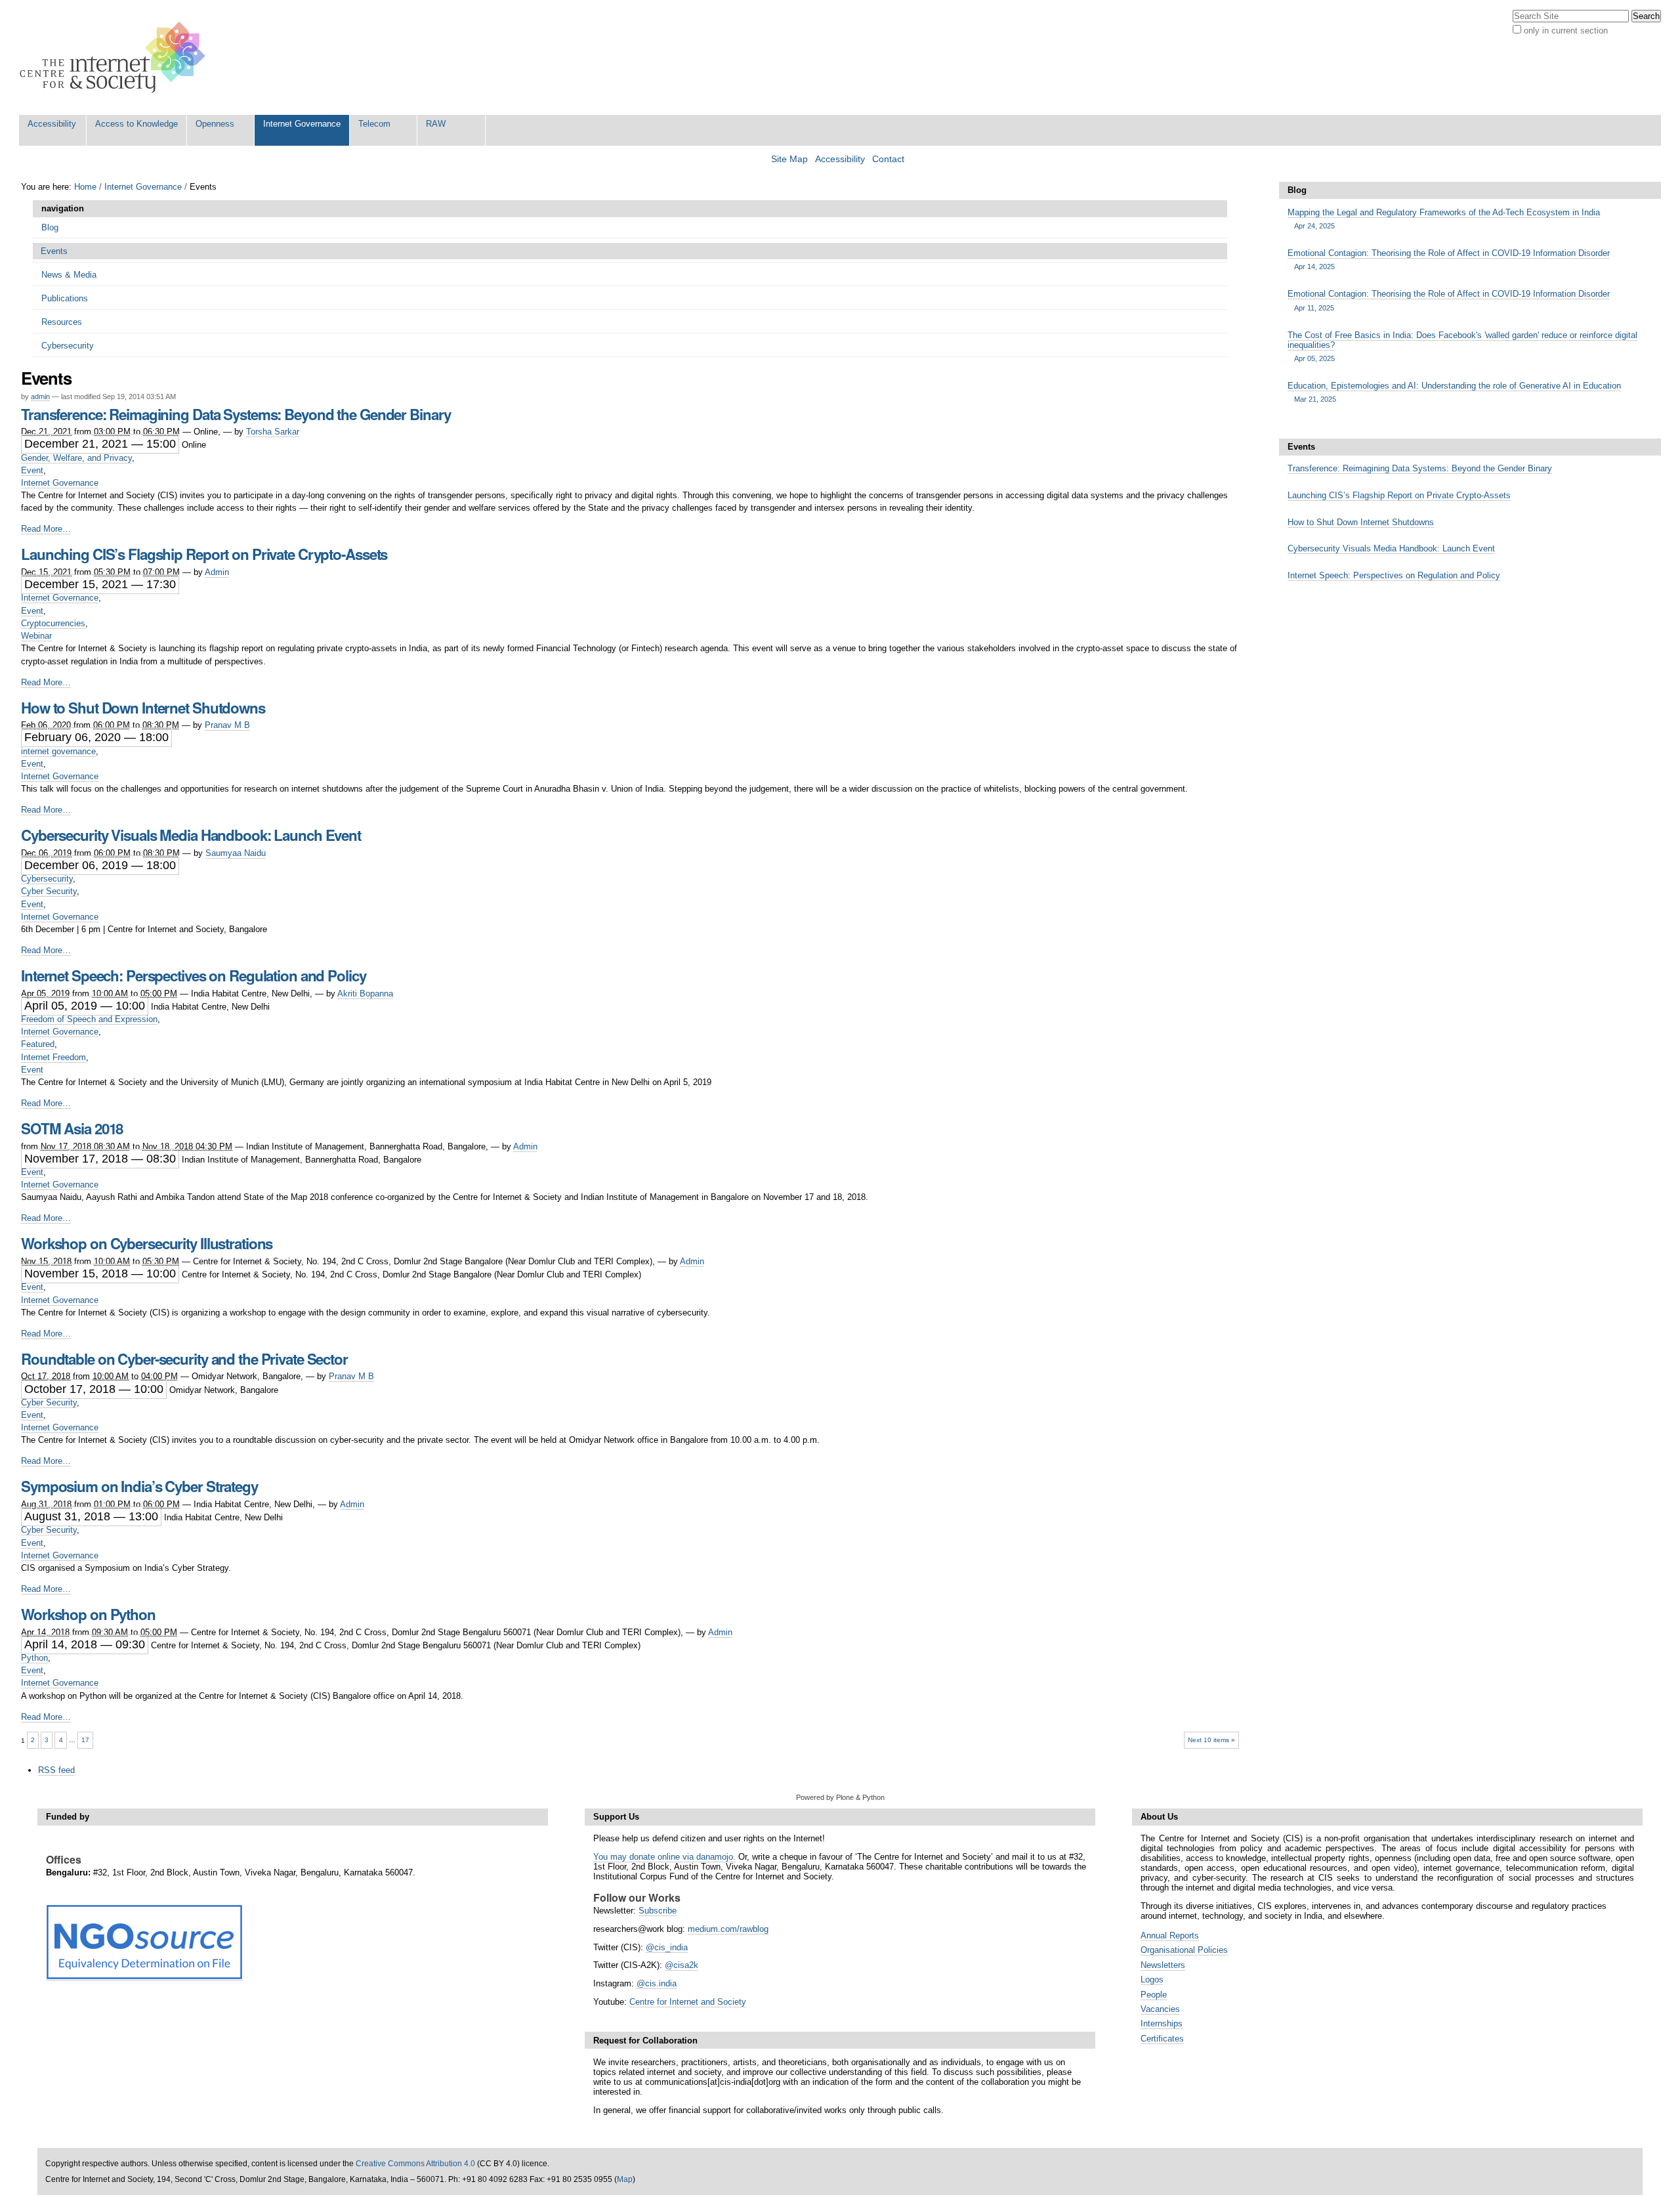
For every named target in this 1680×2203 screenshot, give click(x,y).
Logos (1152, 1979)
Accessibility (52, 124)
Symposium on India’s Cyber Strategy (139, 1486)
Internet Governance (302, 124)
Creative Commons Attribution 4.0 (415, 2164)
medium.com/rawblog (728, 1929)
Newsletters (1163, 1965)
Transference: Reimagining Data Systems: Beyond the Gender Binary (236, 414)
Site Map (789, 159)
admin (40, 396)
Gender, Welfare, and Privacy (76, 458)
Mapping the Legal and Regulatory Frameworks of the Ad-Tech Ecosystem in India (1444, 219)
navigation (63, 208)
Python (34, 1658)
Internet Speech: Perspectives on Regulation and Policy (194, 975)
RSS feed (56, 1770)
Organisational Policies (1184, 1950)
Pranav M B (227, 725)
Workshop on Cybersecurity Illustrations (147, 1243)
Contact (888, 159)
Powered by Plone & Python (840, 1797)
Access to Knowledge (136, 124)
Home (85, 187)
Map (625, 2179)
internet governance (58, 751)
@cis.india (657, 1983)
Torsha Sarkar (273, 432)
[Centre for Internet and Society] (116, 57)
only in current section (1566, 31)
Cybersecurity (47, 879)
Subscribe (658, 1911)
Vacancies (1160, 2009)
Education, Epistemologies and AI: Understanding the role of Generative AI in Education (1454, 392)
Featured (38, 1044)
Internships (1162, 2023)
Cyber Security (49, 891)
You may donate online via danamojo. (664, 1857)
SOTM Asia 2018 (72, 1128)
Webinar (36, 636)
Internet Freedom (53, 1057)
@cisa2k (682, 1965)
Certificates (1162, 2039)
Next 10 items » (1211, 1740)
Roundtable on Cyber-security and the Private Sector (184, 1359)
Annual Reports (1170, 1936)
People (1154, 1995)
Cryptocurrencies (53, 623)
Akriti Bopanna (365, 994)
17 (85, 1740)
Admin (217, 572)
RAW (436, 124)
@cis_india (667, 1947)
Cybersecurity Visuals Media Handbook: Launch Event (191, 835)
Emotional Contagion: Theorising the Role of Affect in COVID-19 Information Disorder (1449, 259)
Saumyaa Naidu (236, 853)
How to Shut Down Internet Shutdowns (143, 708)
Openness (215, 124)
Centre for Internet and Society (688, 2002)
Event (32, 470)
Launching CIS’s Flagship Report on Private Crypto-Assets (204, 554)
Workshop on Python (88, 1614)
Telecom (374, 124)
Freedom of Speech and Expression (89, 1019)
